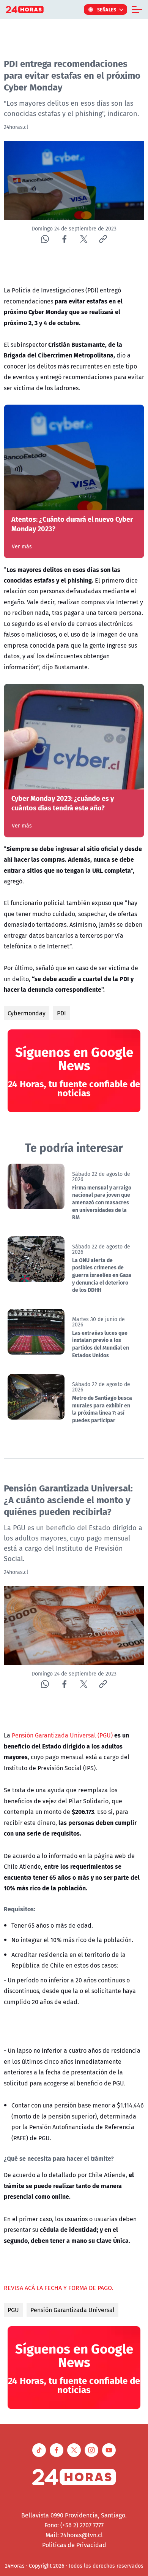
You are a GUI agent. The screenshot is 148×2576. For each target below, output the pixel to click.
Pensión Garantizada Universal (72, 2310)
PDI (61, 1013)
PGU (13, 2310)
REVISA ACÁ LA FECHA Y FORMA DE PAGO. (59, 2288)
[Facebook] (64, 239)
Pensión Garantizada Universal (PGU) (62, 1735)
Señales (107, 10)
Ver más (22, 546)
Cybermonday (27, 1013)
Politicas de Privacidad (74, 2545)
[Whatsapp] (45, 239)
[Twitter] (84, 239)
